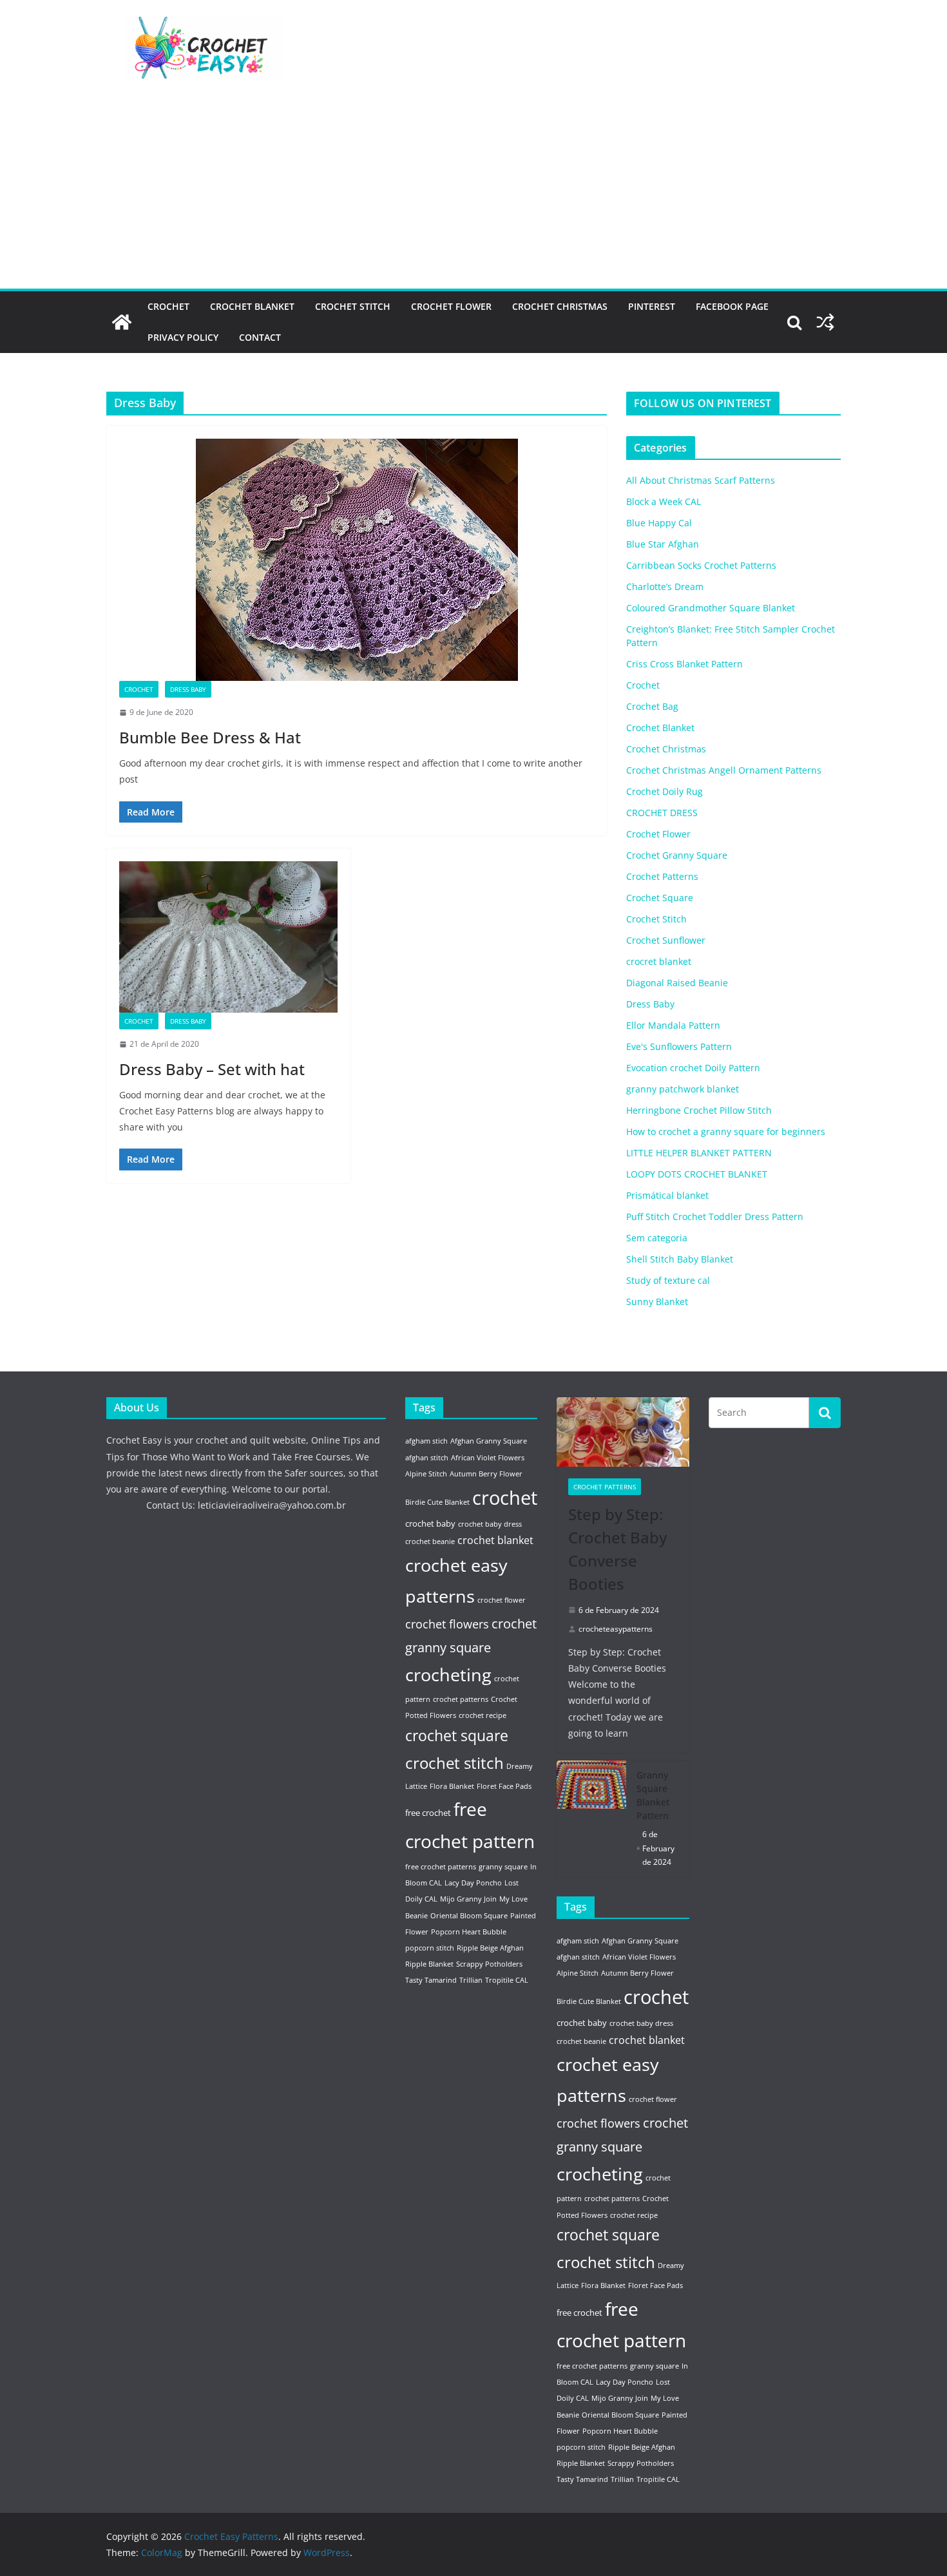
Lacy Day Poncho (473, 1883)
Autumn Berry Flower (486, 1474)
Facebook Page (732, 306)
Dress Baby (188, 689)
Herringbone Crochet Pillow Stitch (699, 1110)
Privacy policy (183, 337)
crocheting (448, 1674)
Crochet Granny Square (677, 855)
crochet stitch (454, 1763)
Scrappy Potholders (489, 1964)
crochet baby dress (490, 1524)
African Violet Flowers (488, 1458)
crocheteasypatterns (616, 1629)
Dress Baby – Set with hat (212, 1069)
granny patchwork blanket (683, 1089)
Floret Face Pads (504, 1786)
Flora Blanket (452, 1786)
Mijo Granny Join (468, 1899)
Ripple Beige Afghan (490, 1948)
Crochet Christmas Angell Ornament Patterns (724, 770)
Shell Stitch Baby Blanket (680, 1259)
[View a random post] (825, 322)
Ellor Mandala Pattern (673, 1025)
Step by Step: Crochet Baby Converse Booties (617, 1549)
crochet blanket (495, 1540)
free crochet (428, 1813)
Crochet (168, 306)
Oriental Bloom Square (469, 1916)
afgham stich (426, 1441)
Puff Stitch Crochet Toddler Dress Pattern (715, 1216)
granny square (503, 1867)
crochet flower (502, 1600)
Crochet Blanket (252, 306)
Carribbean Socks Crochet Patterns (701, 565)
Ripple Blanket (429, 1964)
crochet (505, 1498)
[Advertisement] (473, 192)
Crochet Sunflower (666, 940)
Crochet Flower (451, 306)
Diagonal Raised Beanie (677, 983)
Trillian (471, 1980)
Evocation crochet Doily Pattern (693, 1068)
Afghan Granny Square (489, 1441)
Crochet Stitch (353, 306)
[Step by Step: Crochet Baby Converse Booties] (623, 1432)
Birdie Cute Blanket (437, 1502)
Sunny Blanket (657, 1302)
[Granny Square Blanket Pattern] (591, 1819)
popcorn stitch (430, 1948)
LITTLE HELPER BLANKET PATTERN (699, 1153)
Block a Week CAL (664, 501)
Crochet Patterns (662, 876)
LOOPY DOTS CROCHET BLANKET (697, 1174)
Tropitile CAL (507, 1980)
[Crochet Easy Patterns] (122, 322)
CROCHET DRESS (662, 813)
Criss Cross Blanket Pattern (684, 664)
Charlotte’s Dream (665, 587)
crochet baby (430, 1523)
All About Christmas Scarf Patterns (701, 480)
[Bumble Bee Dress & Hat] (357, 560)
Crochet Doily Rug (665, 791)
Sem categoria (657, 1238)
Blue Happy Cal (659, 523)
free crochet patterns (441, 1867)
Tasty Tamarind (431, 1980)
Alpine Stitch (426, 1474)
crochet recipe (483, 1715)
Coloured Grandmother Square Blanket (711, 608)
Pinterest (652, 306)
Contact (260, 337)
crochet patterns (461, 1699)
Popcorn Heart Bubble (469, 1932)
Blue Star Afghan (663, 544)
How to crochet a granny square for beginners (726, 1131)
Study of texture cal (668, 1280)
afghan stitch (427, 1458)
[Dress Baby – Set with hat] (228, 937)
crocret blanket (659, 961)
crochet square (457, 1736)
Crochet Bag (652, 706)
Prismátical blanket (667, 1195)
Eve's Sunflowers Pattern (679, 1046)
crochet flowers (447, 1624)
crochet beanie (430, 1541)
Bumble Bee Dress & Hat (210, 737)
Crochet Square (660, 898)
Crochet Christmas (560, 306)
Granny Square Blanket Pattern (653, 1795)
